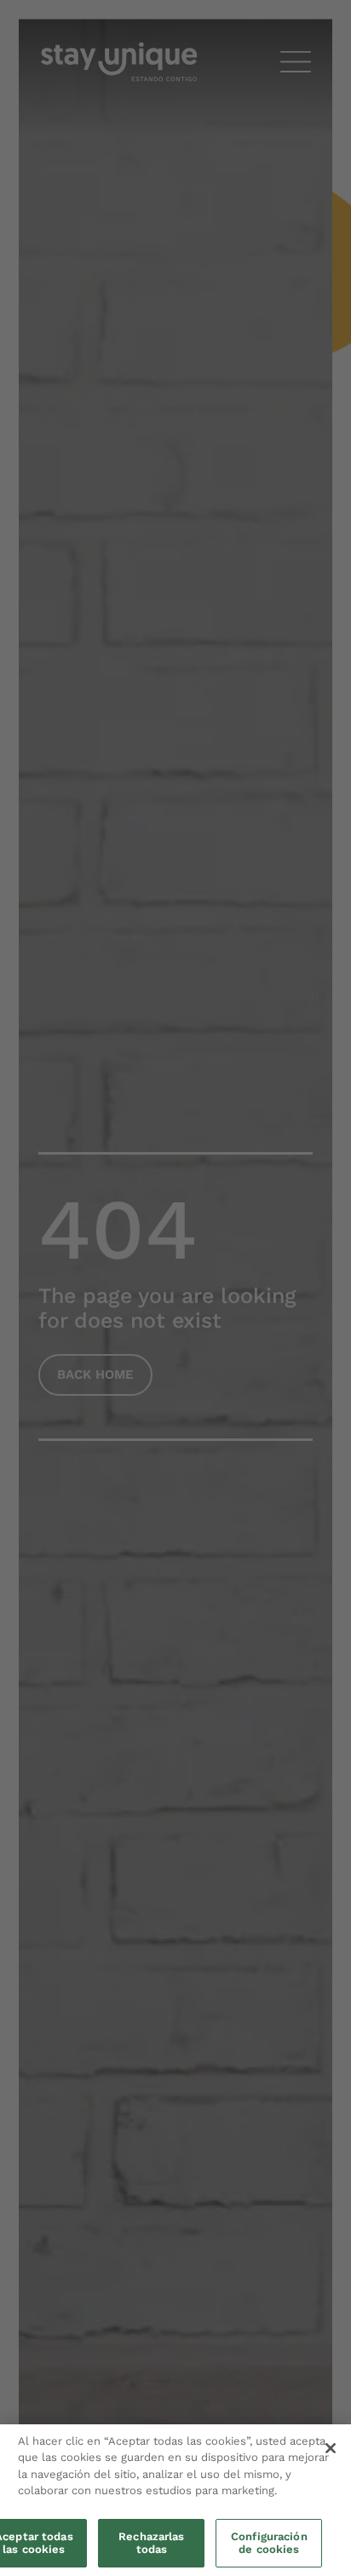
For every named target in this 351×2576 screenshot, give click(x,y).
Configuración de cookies (269, 2543)
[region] (175, 2500)
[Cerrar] (331, 2448)
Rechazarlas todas (151, 2543)
